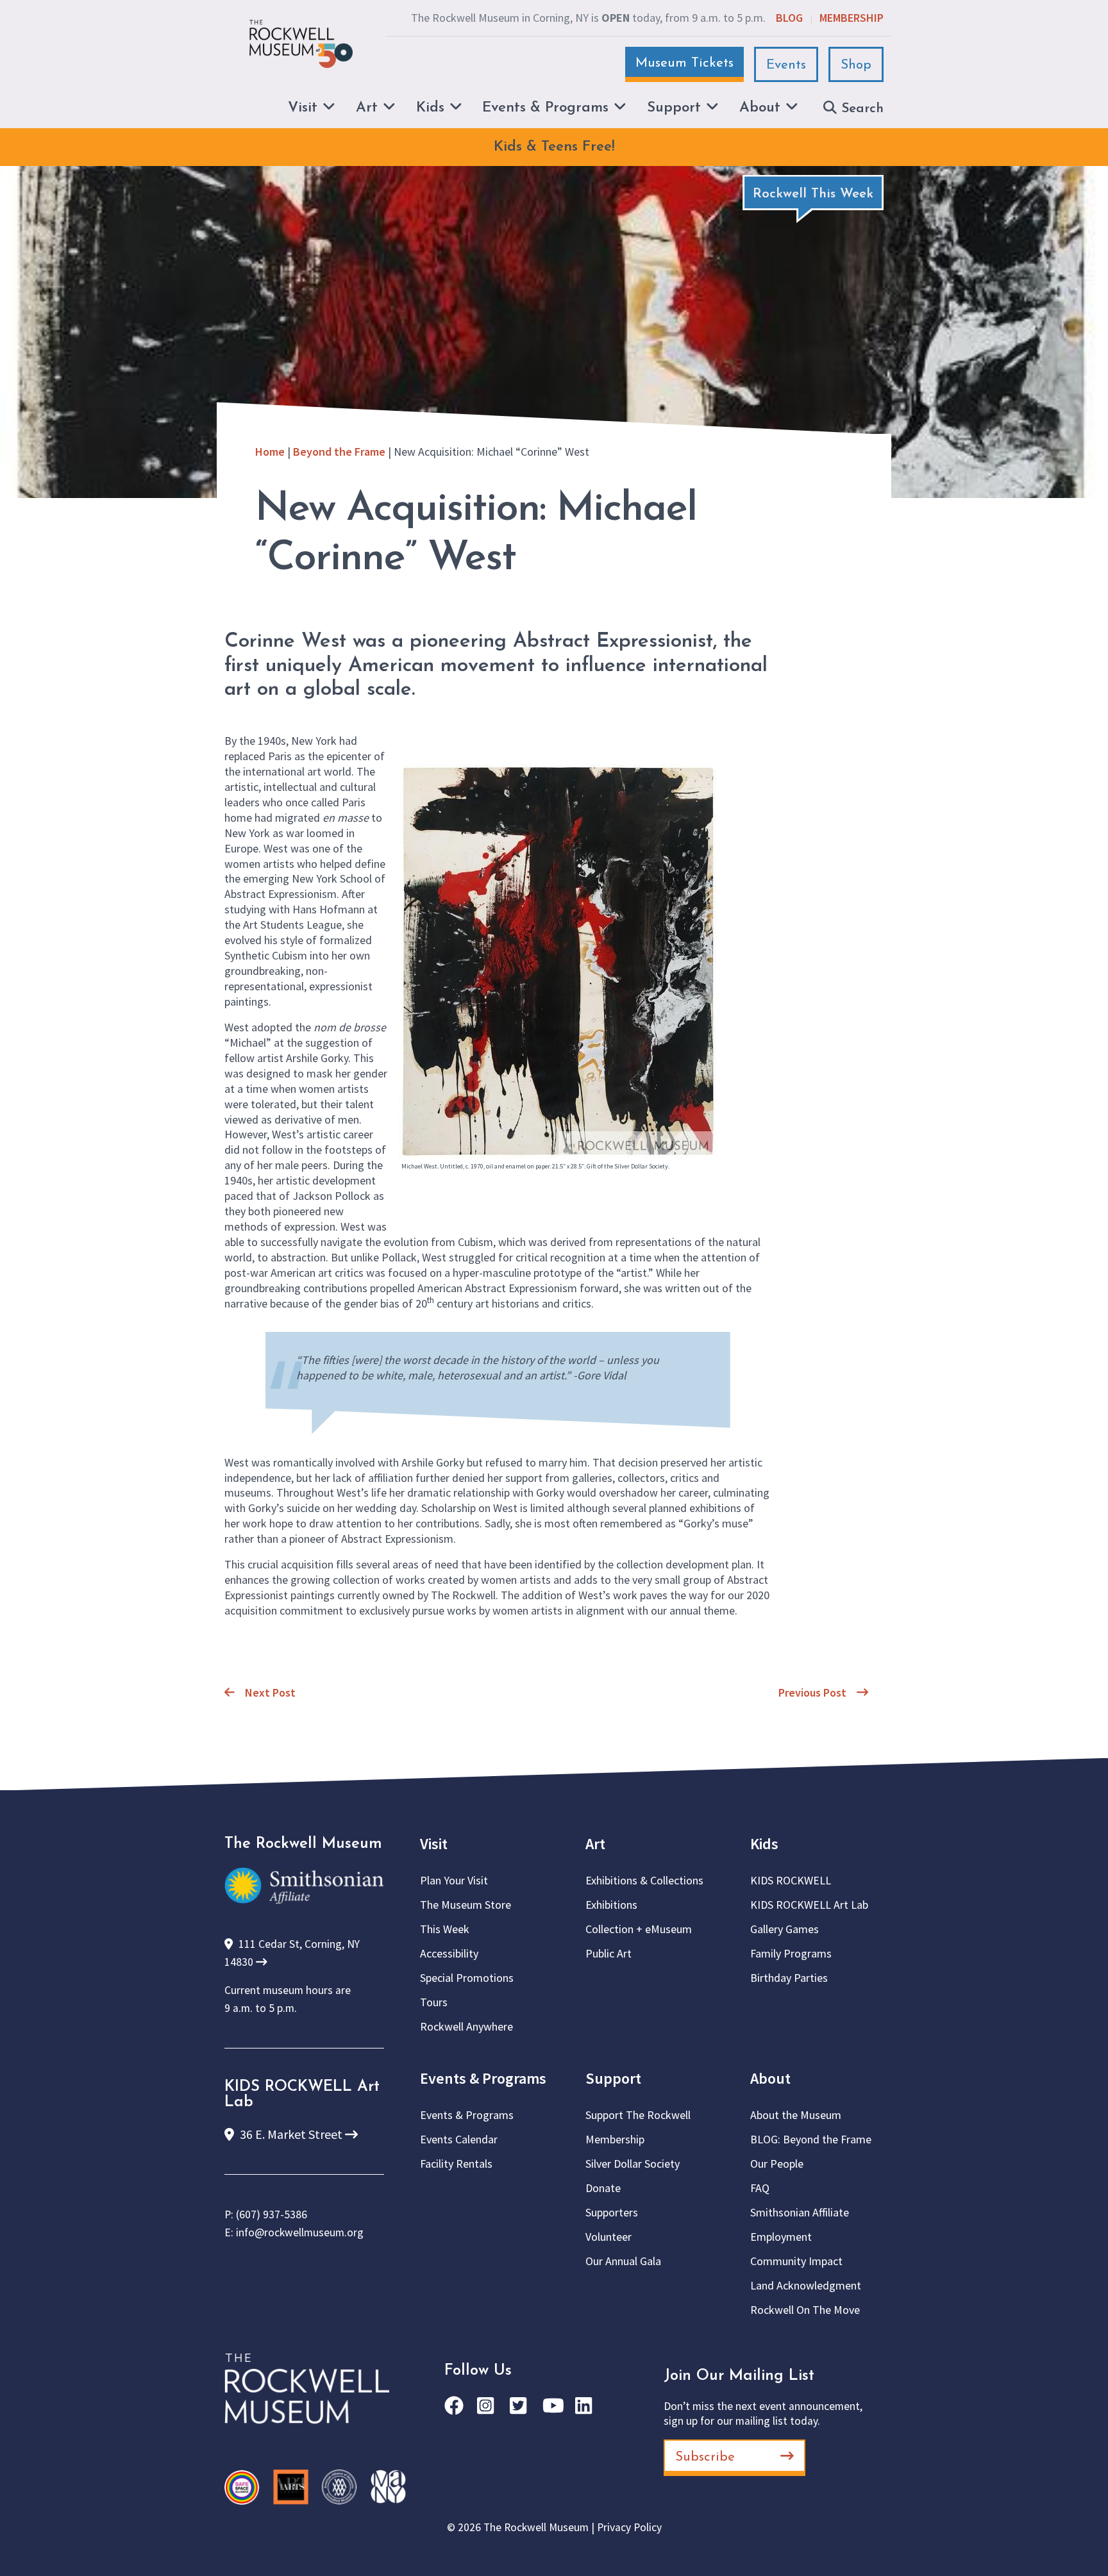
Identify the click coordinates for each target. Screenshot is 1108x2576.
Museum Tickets (684, 63)
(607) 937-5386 (272, 2215)
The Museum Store (466, 1905)
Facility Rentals (456, 2164)
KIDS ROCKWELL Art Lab (809, 1905)
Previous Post (812, 1692)
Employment (781, 2237)
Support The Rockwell (638, 2115)
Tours (434, 2002)
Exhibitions (611, 1905)
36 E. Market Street (291, 2134)
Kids (764, 1844)
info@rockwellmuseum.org (300, 2232)
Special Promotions (467, 1978)
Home (270, 452)
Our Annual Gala (623, 2261)
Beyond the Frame (339, 452)
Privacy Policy (629, 2527)
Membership (852, 18)
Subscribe (705, 2457)
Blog (789, 18)
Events (786, 65)
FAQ (760, 2188)
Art (595, 1844)
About (770, 2078)
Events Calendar (459, 2139)
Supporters (612, 2212)
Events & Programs (483, 2078)
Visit (434, 1844)
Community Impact (796, 2261)
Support (613, 2078)
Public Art (609, 1953)
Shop (856, 65)
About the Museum (796, 2115)
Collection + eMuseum (639, 1929)
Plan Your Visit (454, 1880)
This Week (445, 1929)
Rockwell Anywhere (466, 2026)
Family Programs (791, 1953)
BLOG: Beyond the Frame (811, 2139)
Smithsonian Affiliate (800, 2212)
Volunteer (609, 2237)
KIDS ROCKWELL (791, 1880)
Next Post (270, 1692)
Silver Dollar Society (633, 2164)
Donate (603, 2188)
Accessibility (449, 1953)
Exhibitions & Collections (644, 1880)
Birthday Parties (789, 1978)
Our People (777, 2164)
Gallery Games (785, 1929)
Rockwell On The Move (805, 2310)
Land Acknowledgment (806, 2285)
